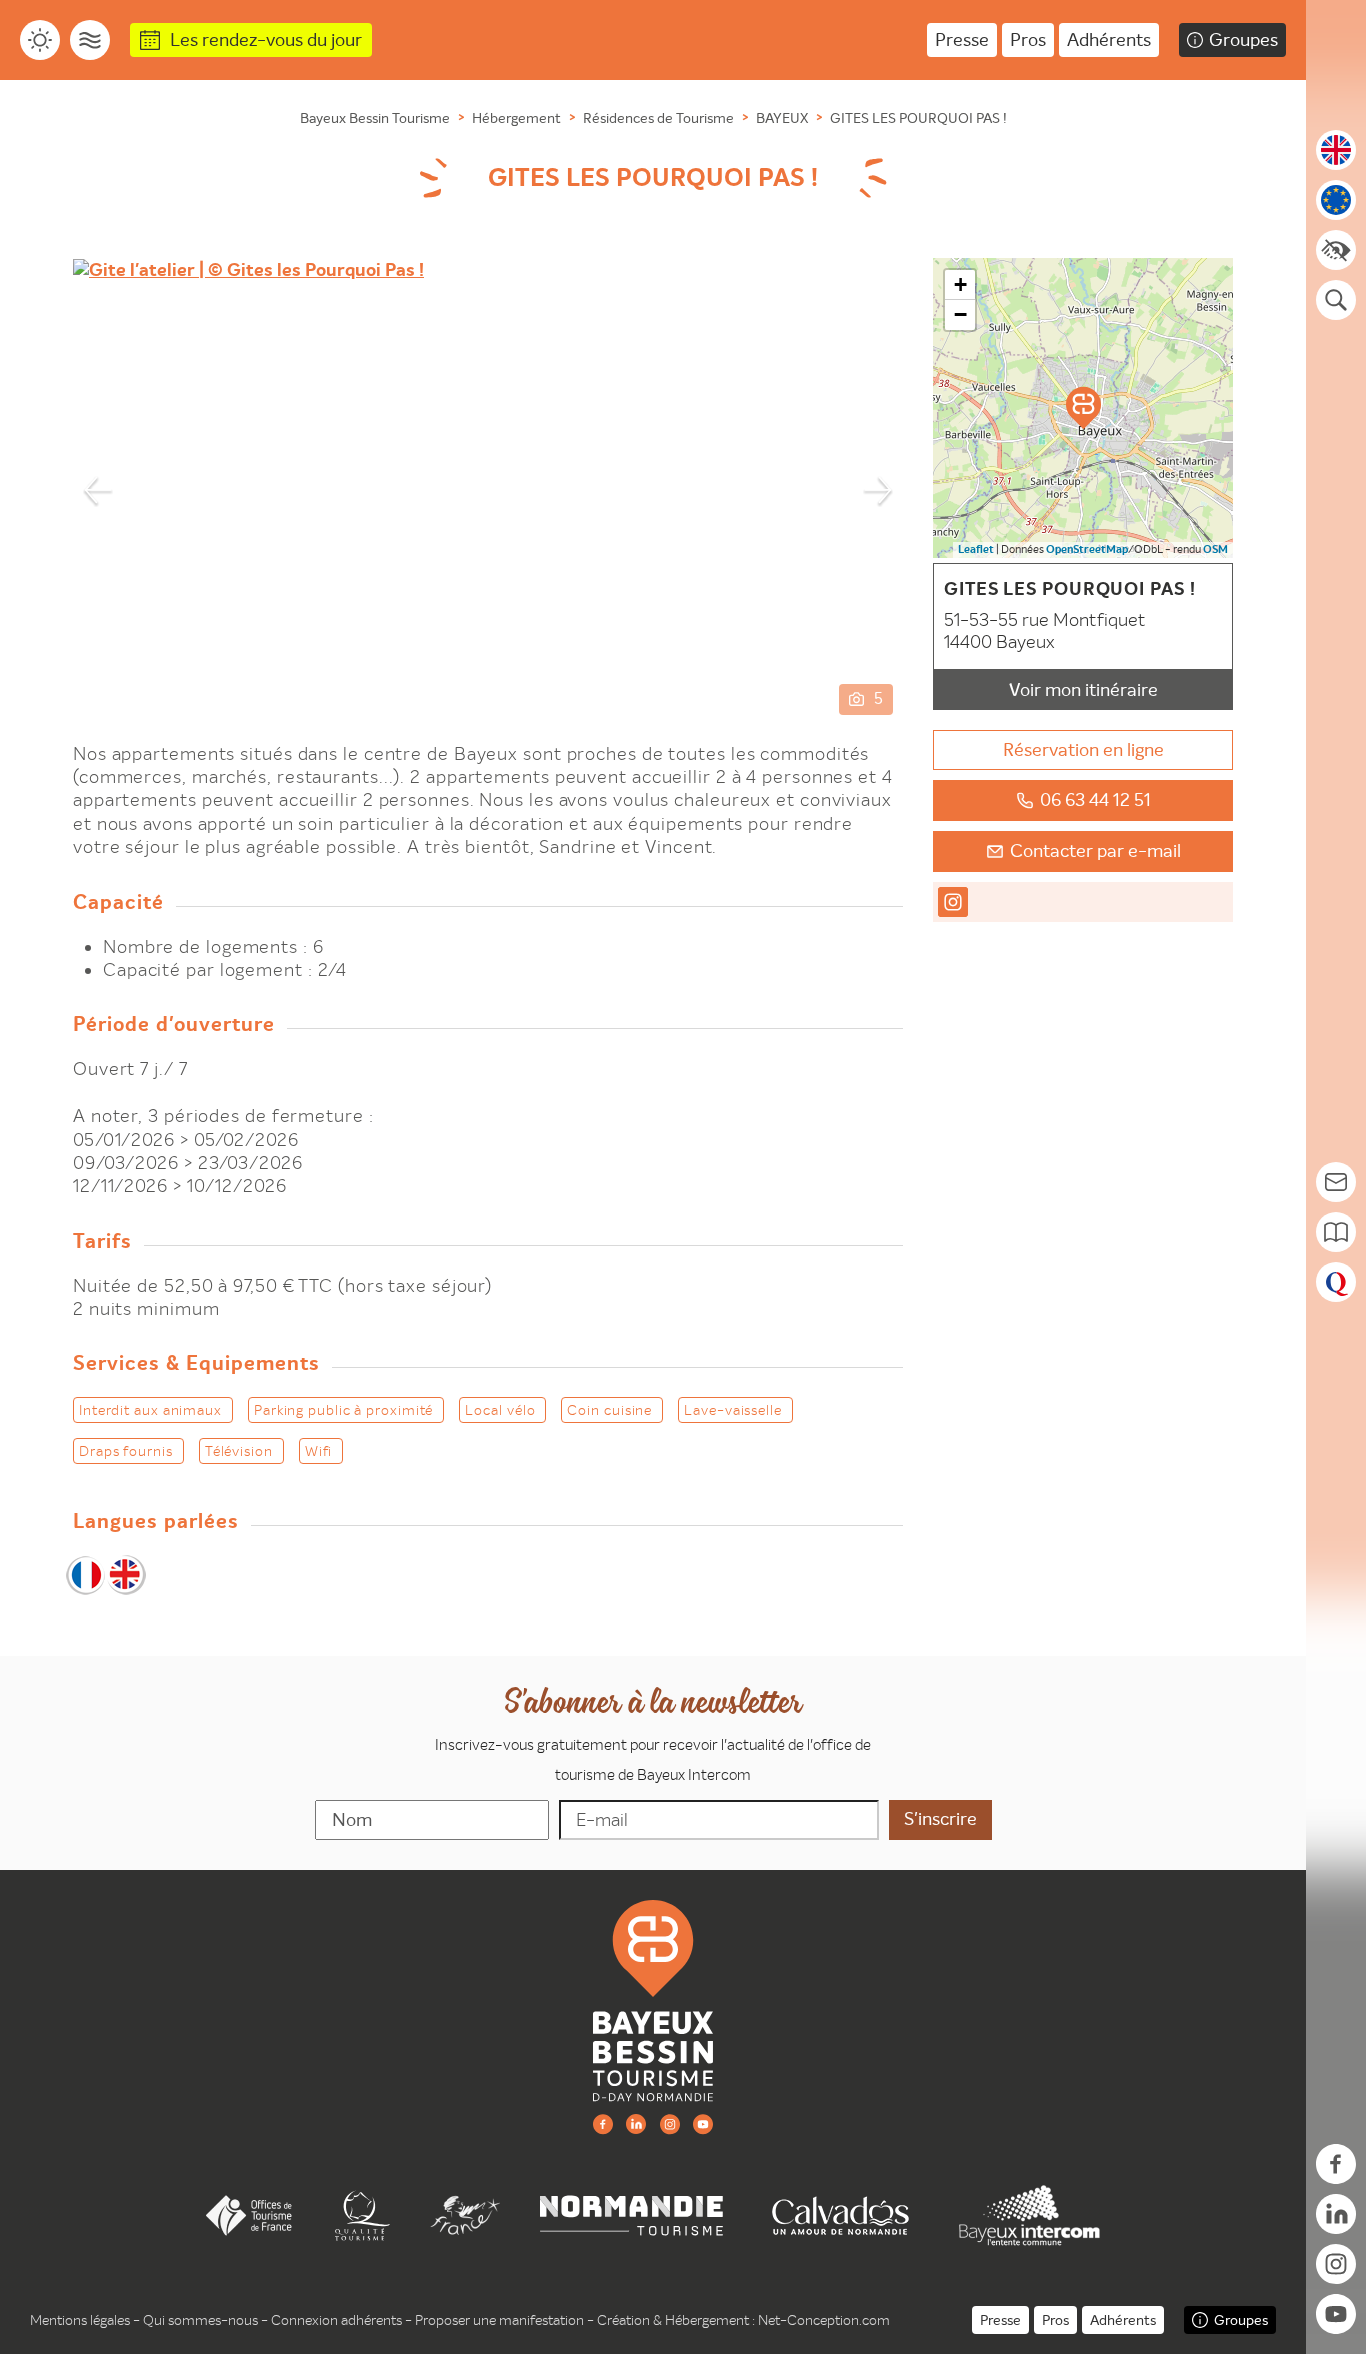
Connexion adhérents (336, 2320)
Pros (1028, 39)
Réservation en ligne (1083, 749)
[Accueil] (653, 1999)
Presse (962, 39)
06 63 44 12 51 (1095, 799)
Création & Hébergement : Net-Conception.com (743, 2320)
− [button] (960, 314)
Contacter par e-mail (1095, 850)
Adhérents (1109, 39)
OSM (1215, 549)
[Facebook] (603, 2123)
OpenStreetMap (1087, 549)
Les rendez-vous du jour (266, 39)
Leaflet (976, 549)
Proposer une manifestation (499, 2320)
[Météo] (40, 40)
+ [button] (960, 284)
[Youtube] (703, 2123)
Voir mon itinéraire (1083, 689)
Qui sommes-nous (200, 2320)
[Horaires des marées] (90, 40)
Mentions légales (80, 2320)
